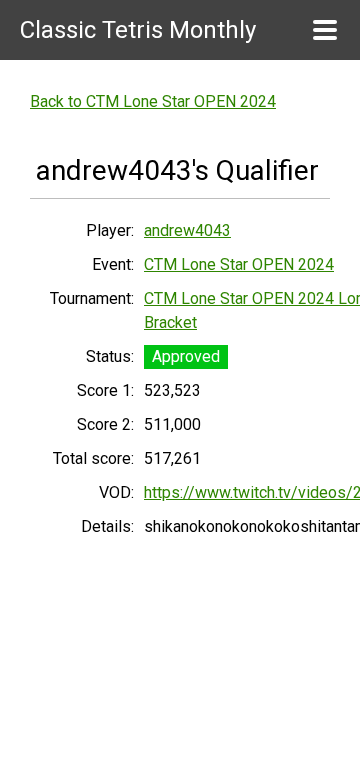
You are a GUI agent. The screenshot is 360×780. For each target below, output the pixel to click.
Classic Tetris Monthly (138, 30)
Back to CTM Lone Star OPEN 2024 (153, 101)
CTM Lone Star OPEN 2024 (239, 264)
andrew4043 (187, 230)
